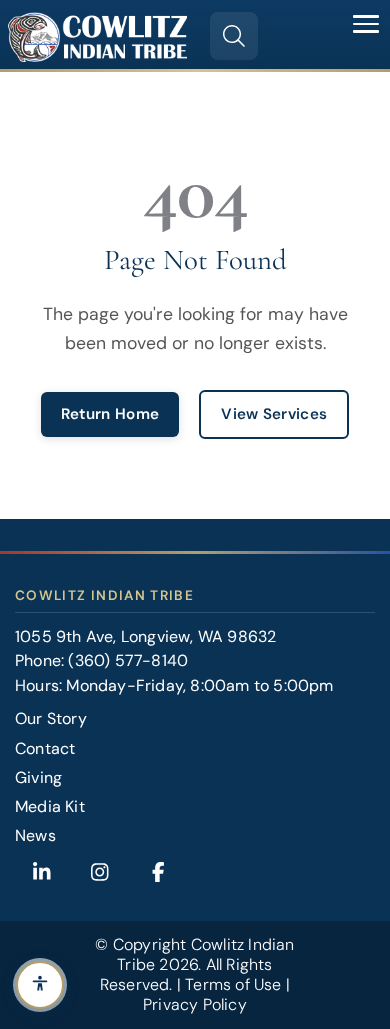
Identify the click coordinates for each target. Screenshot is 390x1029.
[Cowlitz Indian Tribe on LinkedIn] (42, 872)
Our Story (51, 718)
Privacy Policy (195, 1004)
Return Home (110, 414)
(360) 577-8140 (128, 660)
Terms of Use (233, 984)
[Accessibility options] (40, 985)
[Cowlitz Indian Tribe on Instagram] (100, 872)
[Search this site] (234, 36)
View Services (274, 414)
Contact (45, 748)
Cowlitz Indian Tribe (205, 954)
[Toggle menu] (366, 24)
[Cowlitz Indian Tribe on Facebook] (158, 872)
